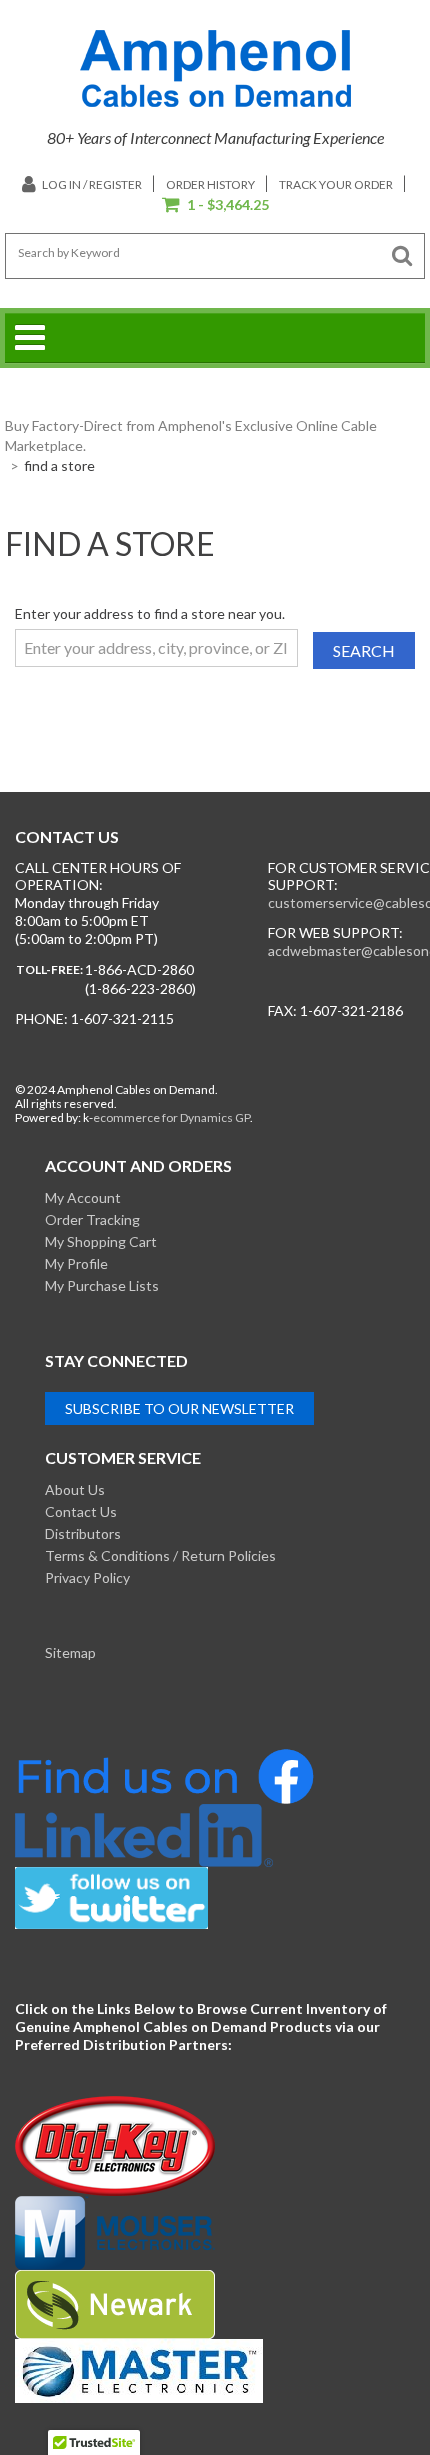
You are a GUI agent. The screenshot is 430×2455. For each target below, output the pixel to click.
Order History (210, 184)
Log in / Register (91, 184)
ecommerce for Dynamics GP (171, 1117)
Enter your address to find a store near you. (150, 613)
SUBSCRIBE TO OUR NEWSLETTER (179, 1408)
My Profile (76, 1263)
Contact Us (81, 1511)
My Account (83, 1197)
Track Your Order (336, 184)
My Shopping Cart (101, 1241)
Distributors (83, 1533)
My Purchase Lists (102, 1285)
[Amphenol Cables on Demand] (215, 68)
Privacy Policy (87, 1577)
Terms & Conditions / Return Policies (160, 1555)
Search (364, 650)
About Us (75, 1489)
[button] (215, 206)
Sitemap (70, 1652)
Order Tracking (92, 1219)
